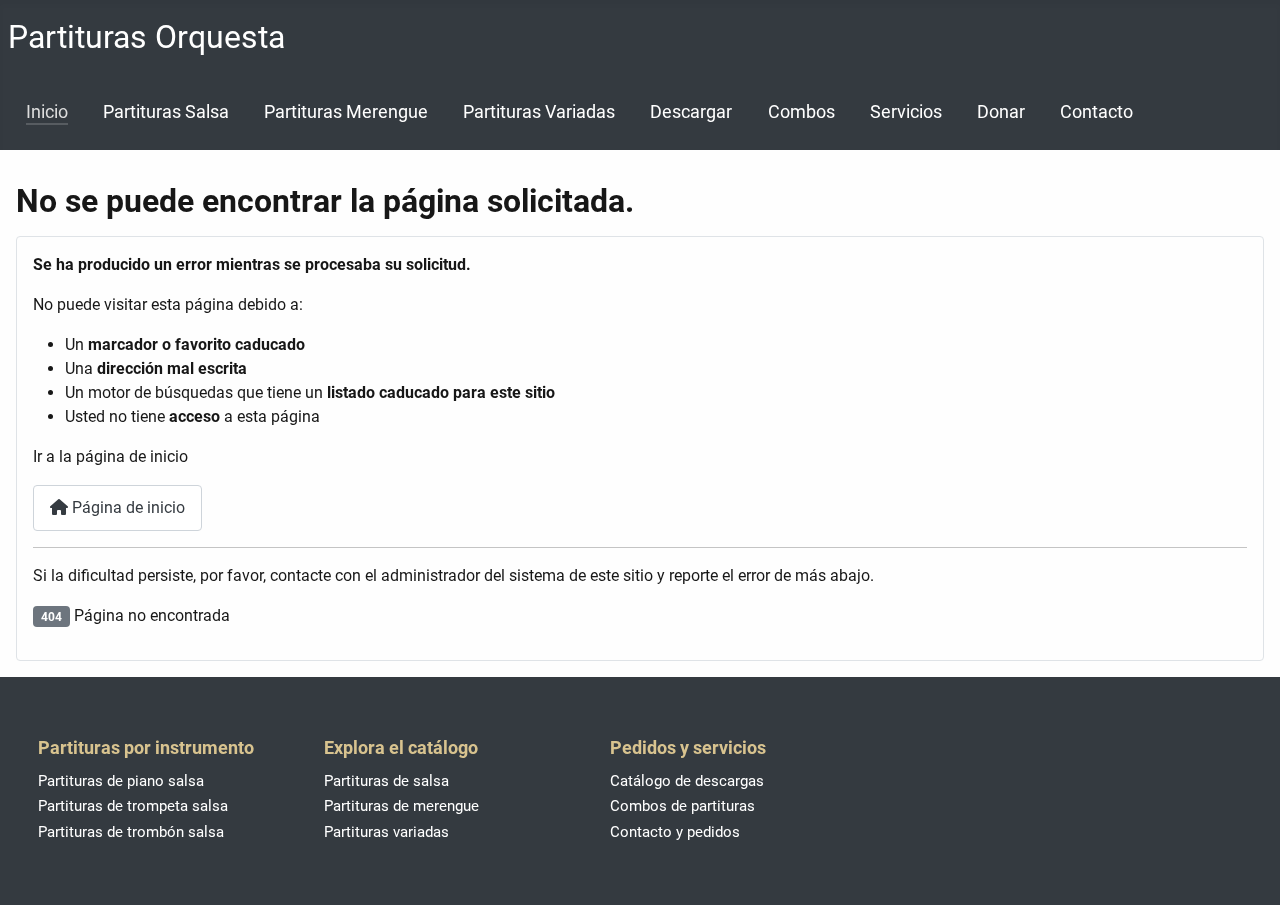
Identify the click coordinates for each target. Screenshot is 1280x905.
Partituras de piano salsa (121, 781)
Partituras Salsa (166, 112)
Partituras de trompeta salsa (133, 806)
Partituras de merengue (401, 806)
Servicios (906, 112)
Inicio (47, 112)
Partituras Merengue (346, 112)
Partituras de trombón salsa (131, 832)
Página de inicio (126, 507)
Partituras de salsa (386, 781)
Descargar (691, 112)
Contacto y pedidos (675, 832)
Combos (801, 112)
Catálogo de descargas (687, 781)
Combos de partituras (682, 806)
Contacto (1096, 112)
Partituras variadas (386, 832)
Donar (1001, 112)
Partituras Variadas (539, 112)
